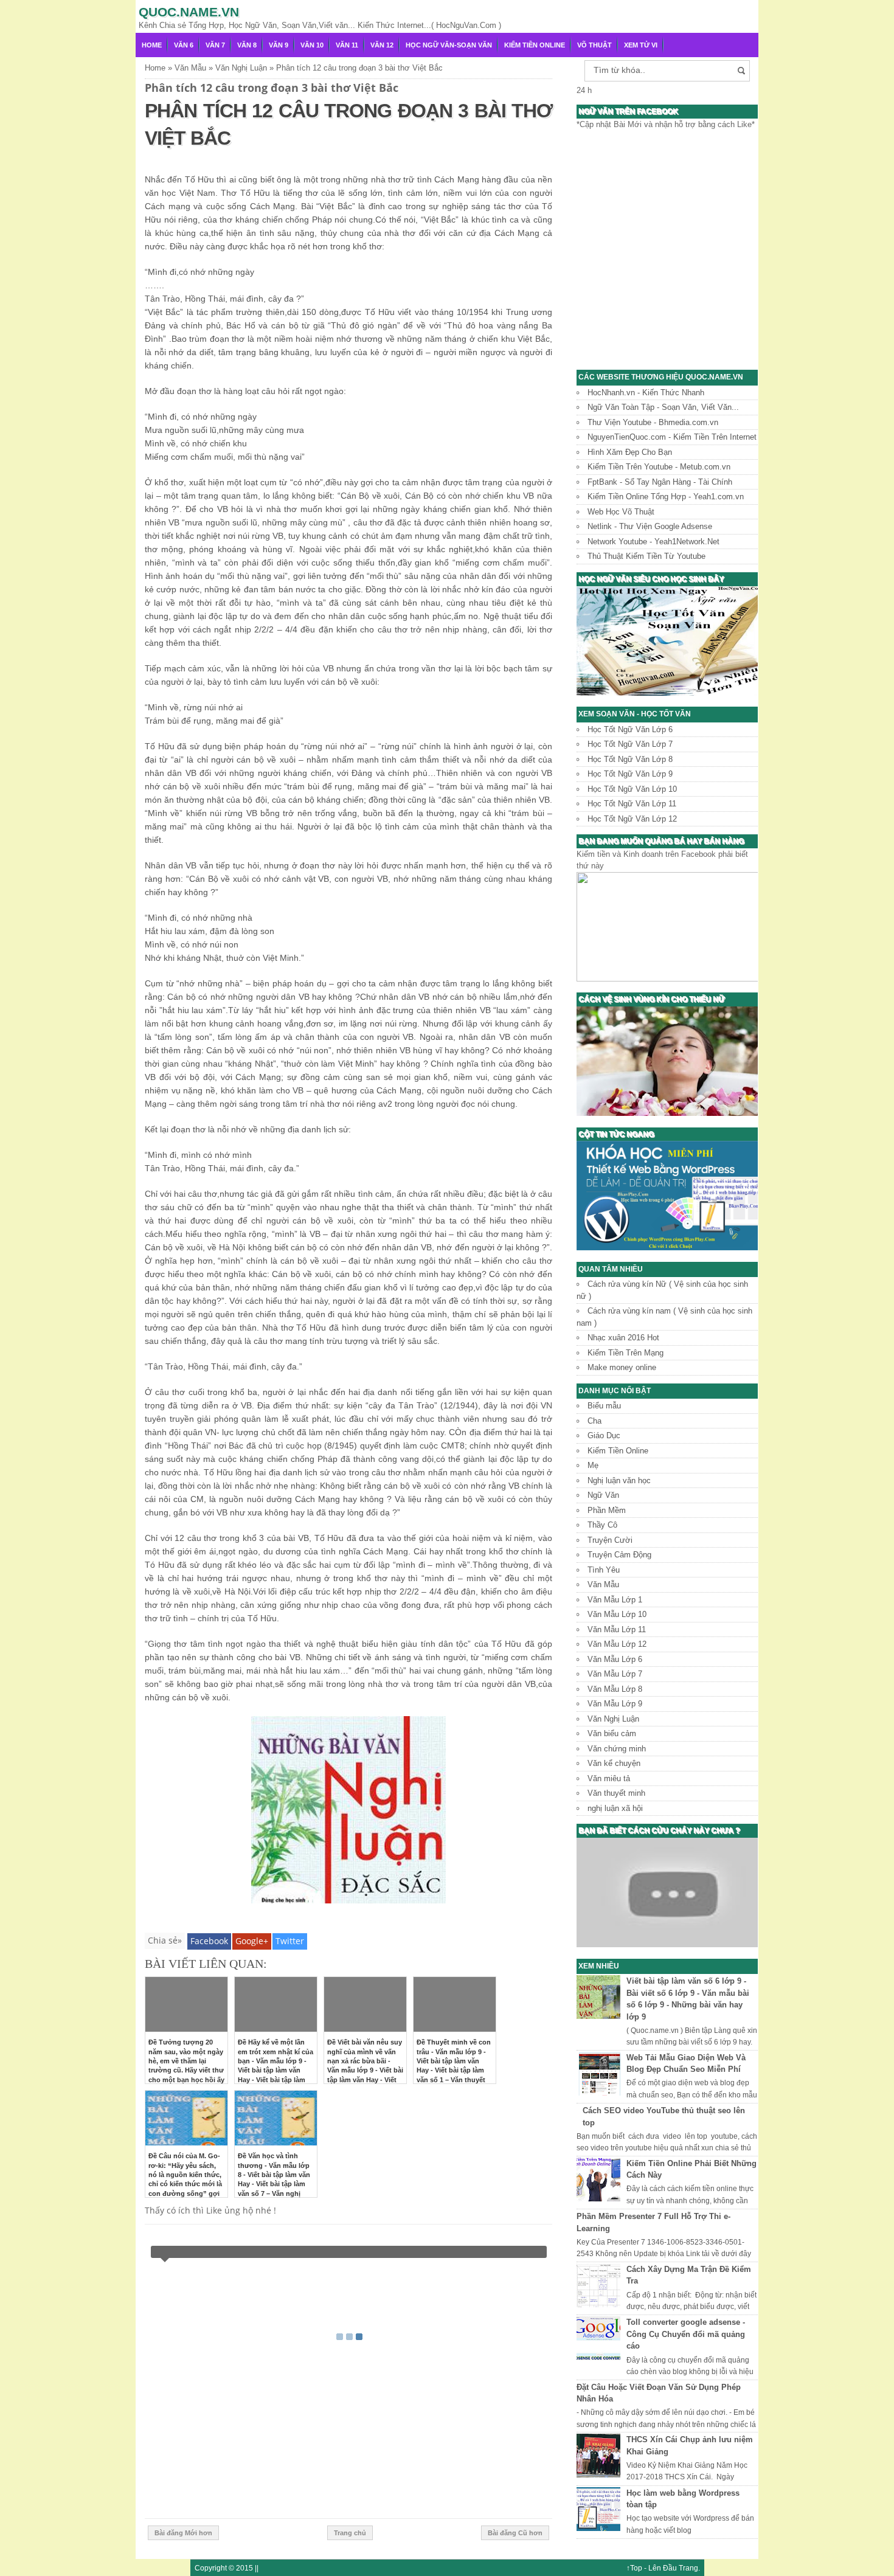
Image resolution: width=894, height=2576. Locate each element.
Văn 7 (215, 45)
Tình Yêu (604, 1570)
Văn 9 (279, 45)
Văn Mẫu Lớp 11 (617, 1629)
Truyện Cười (610, 1540)
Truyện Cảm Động (619, 1555)
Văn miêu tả (609, 1778)
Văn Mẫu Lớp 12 (617, 1644)
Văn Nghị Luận (613, 1719)
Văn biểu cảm (612, 1733)
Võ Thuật (594, 45)
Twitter (290, 1941)
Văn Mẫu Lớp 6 (615, 1659)
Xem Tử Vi (641, 45)
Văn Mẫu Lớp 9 (615, 1704)
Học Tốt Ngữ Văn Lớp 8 (630, 759)
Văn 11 (347, 45)
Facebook (209, 1941)
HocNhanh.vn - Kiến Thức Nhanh (646, 393)
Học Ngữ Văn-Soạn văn (449, 45)
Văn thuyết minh (616, 1793)
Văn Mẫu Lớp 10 (617, 1614)
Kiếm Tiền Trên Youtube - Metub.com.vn (659, 467)
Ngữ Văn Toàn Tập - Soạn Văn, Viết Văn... (663, 407)
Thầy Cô (602, 1525)
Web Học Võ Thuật (621, 512)
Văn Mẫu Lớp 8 (615, 1689)
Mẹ (593, 1465)
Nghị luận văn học (619, 1480)
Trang (688, 2568)
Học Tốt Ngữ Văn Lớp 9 (630, 774)
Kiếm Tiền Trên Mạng (625, 1353)
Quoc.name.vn (189, 12)
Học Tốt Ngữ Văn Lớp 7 (630, 744)
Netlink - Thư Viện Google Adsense (650, 526)
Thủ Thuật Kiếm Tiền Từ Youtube (646, 556)
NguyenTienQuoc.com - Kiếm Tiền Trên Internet (672, 437)
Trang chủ (350, 2533)
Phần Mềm (607, 1510)
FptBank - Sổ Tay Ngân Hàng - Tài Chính (660, 482)
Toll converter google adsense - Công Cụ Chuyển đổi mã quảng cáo (686, 2334)
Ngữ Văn (603, 1495)
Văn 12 (382, 45)
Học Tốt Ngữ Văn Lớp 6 (630, 729)
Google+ (252, 1941)
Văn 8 (247, 45)
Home (152, 45)
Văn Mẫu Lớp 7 (615, 1674)
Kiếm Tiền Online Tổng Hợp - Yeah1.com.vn (666, 497)
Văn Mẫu (603, 1584)
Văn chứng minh (617, 1749)
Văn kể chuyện (614, 1763)
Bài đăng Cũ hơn (515, 2533)
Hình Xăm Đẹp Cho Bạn (630, 452)
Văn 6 (184, 45)
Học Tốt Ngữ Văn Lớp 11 (632, 804)
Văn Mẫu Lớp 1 (615, 1600)
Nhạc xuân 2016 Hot (623, 1338)
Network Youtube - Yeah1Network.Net (653, 542)
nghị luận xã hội (615, 1808)
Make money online (622, 1367)
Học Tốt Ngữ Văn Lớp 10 (632, 789)
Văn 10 (312, 45)
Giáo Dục (604, 1435)
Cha (594, 1421)
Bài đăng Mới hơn (183, 2533)
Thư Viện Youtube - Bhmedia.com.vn (653, 422)
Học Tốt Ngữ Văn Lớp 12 (632, 819)
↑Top (634, 2568)
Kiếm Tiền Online (535, 45)
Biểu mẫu (604, 1406)
